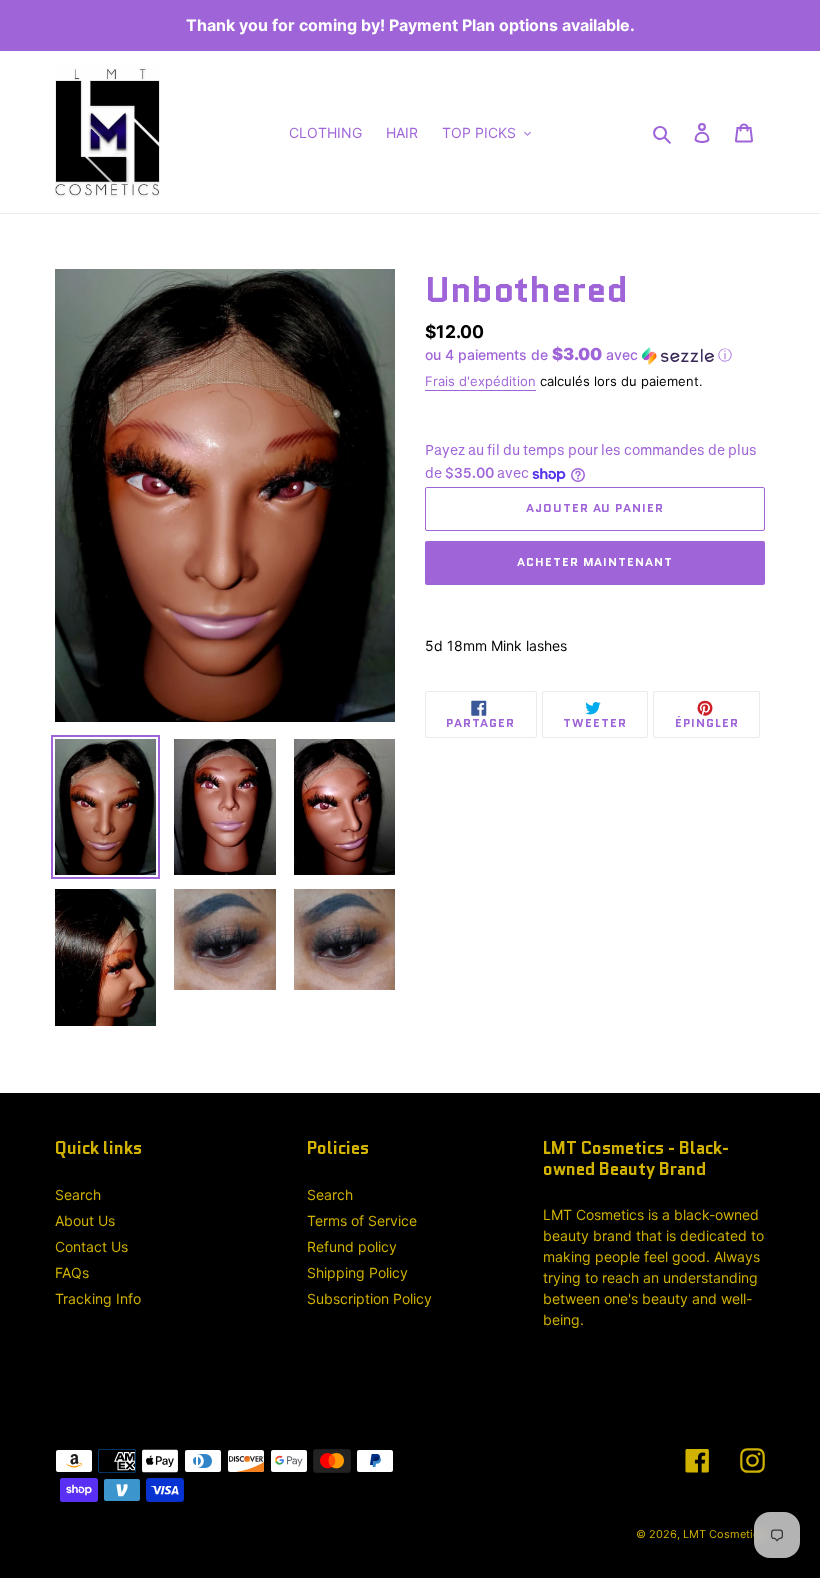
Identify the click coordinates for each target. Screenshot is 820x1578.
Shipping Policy (357, 1272)
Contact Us (91, 1246)
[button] (578, 355)
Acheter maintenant (595, 561)
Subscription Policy (369, 1298)
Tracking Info (98, 1298)
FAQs (72, 1272)
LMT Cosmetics (724, 1534)
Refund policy (352, 1246)
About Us (85, 1220)
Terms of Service (362, 1220)
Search (78, 1194)
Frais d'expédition (480, 381)
